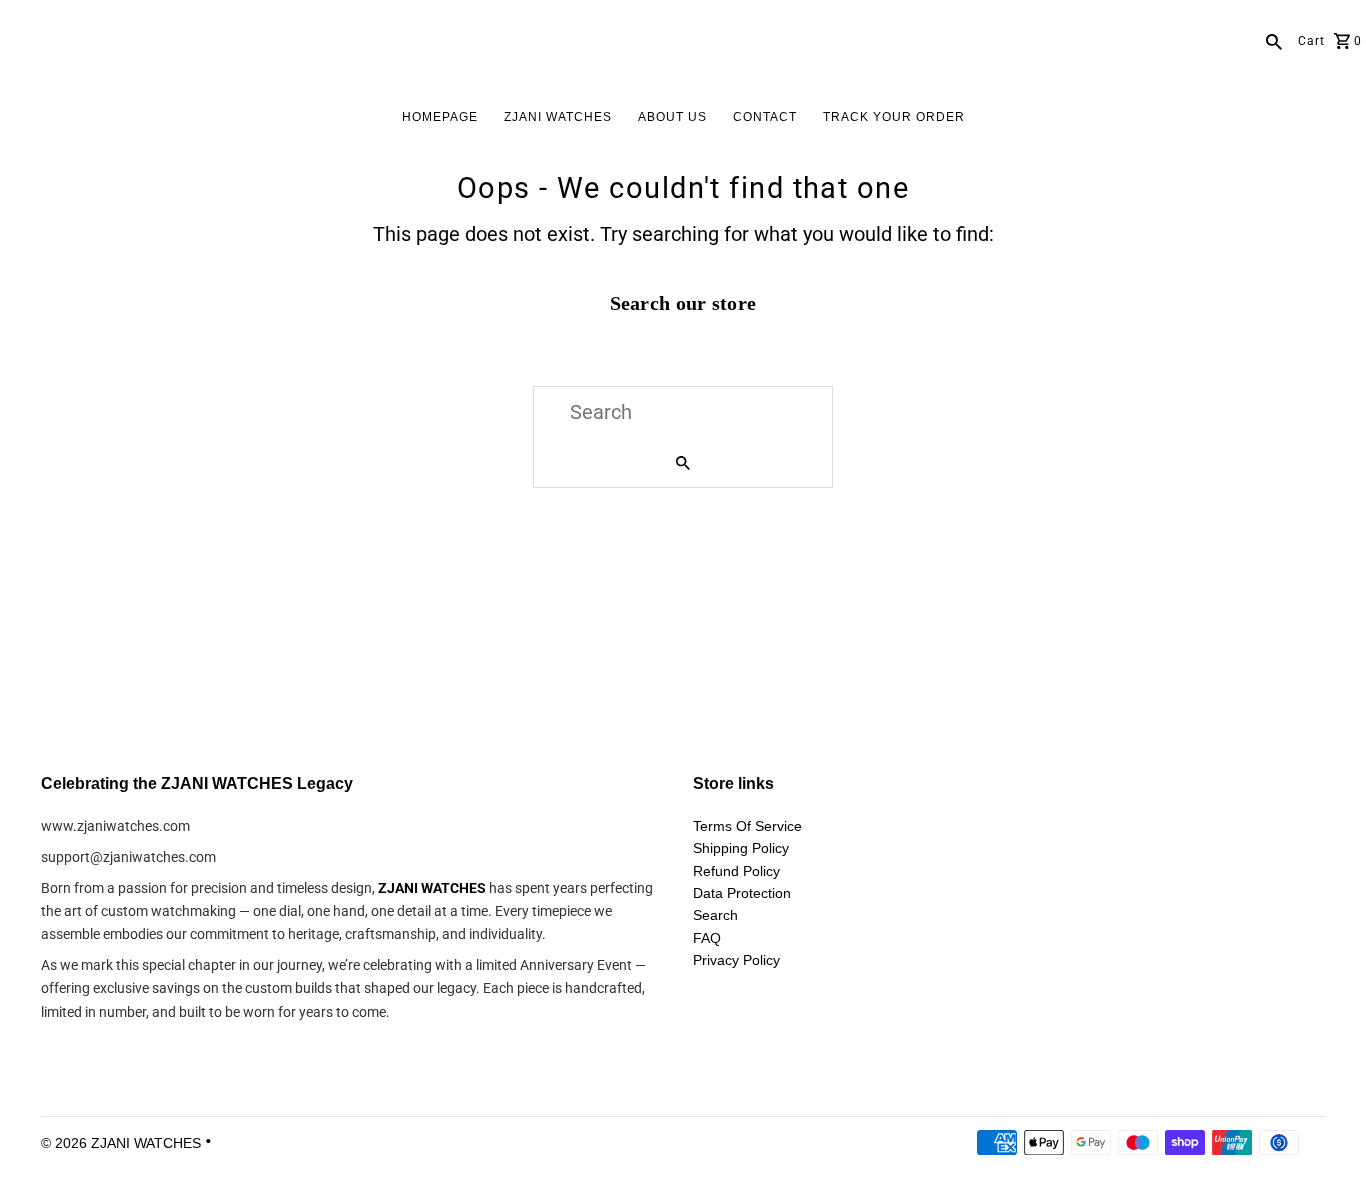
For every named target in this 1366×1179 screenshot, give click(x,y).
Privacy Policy (736, 960)
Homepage (440, 117)
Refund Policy (736, 871)
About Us (672, 117)
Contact (765, 117)
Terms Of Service (747, 826)
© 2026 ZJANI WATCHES (123, 1143)
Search (715, 915)
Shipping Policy (741, 848)
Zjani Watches (558, 117)
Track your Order (894, 117)
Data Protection (742, 893)
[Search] (1274, 40)
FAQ (707, 938)
